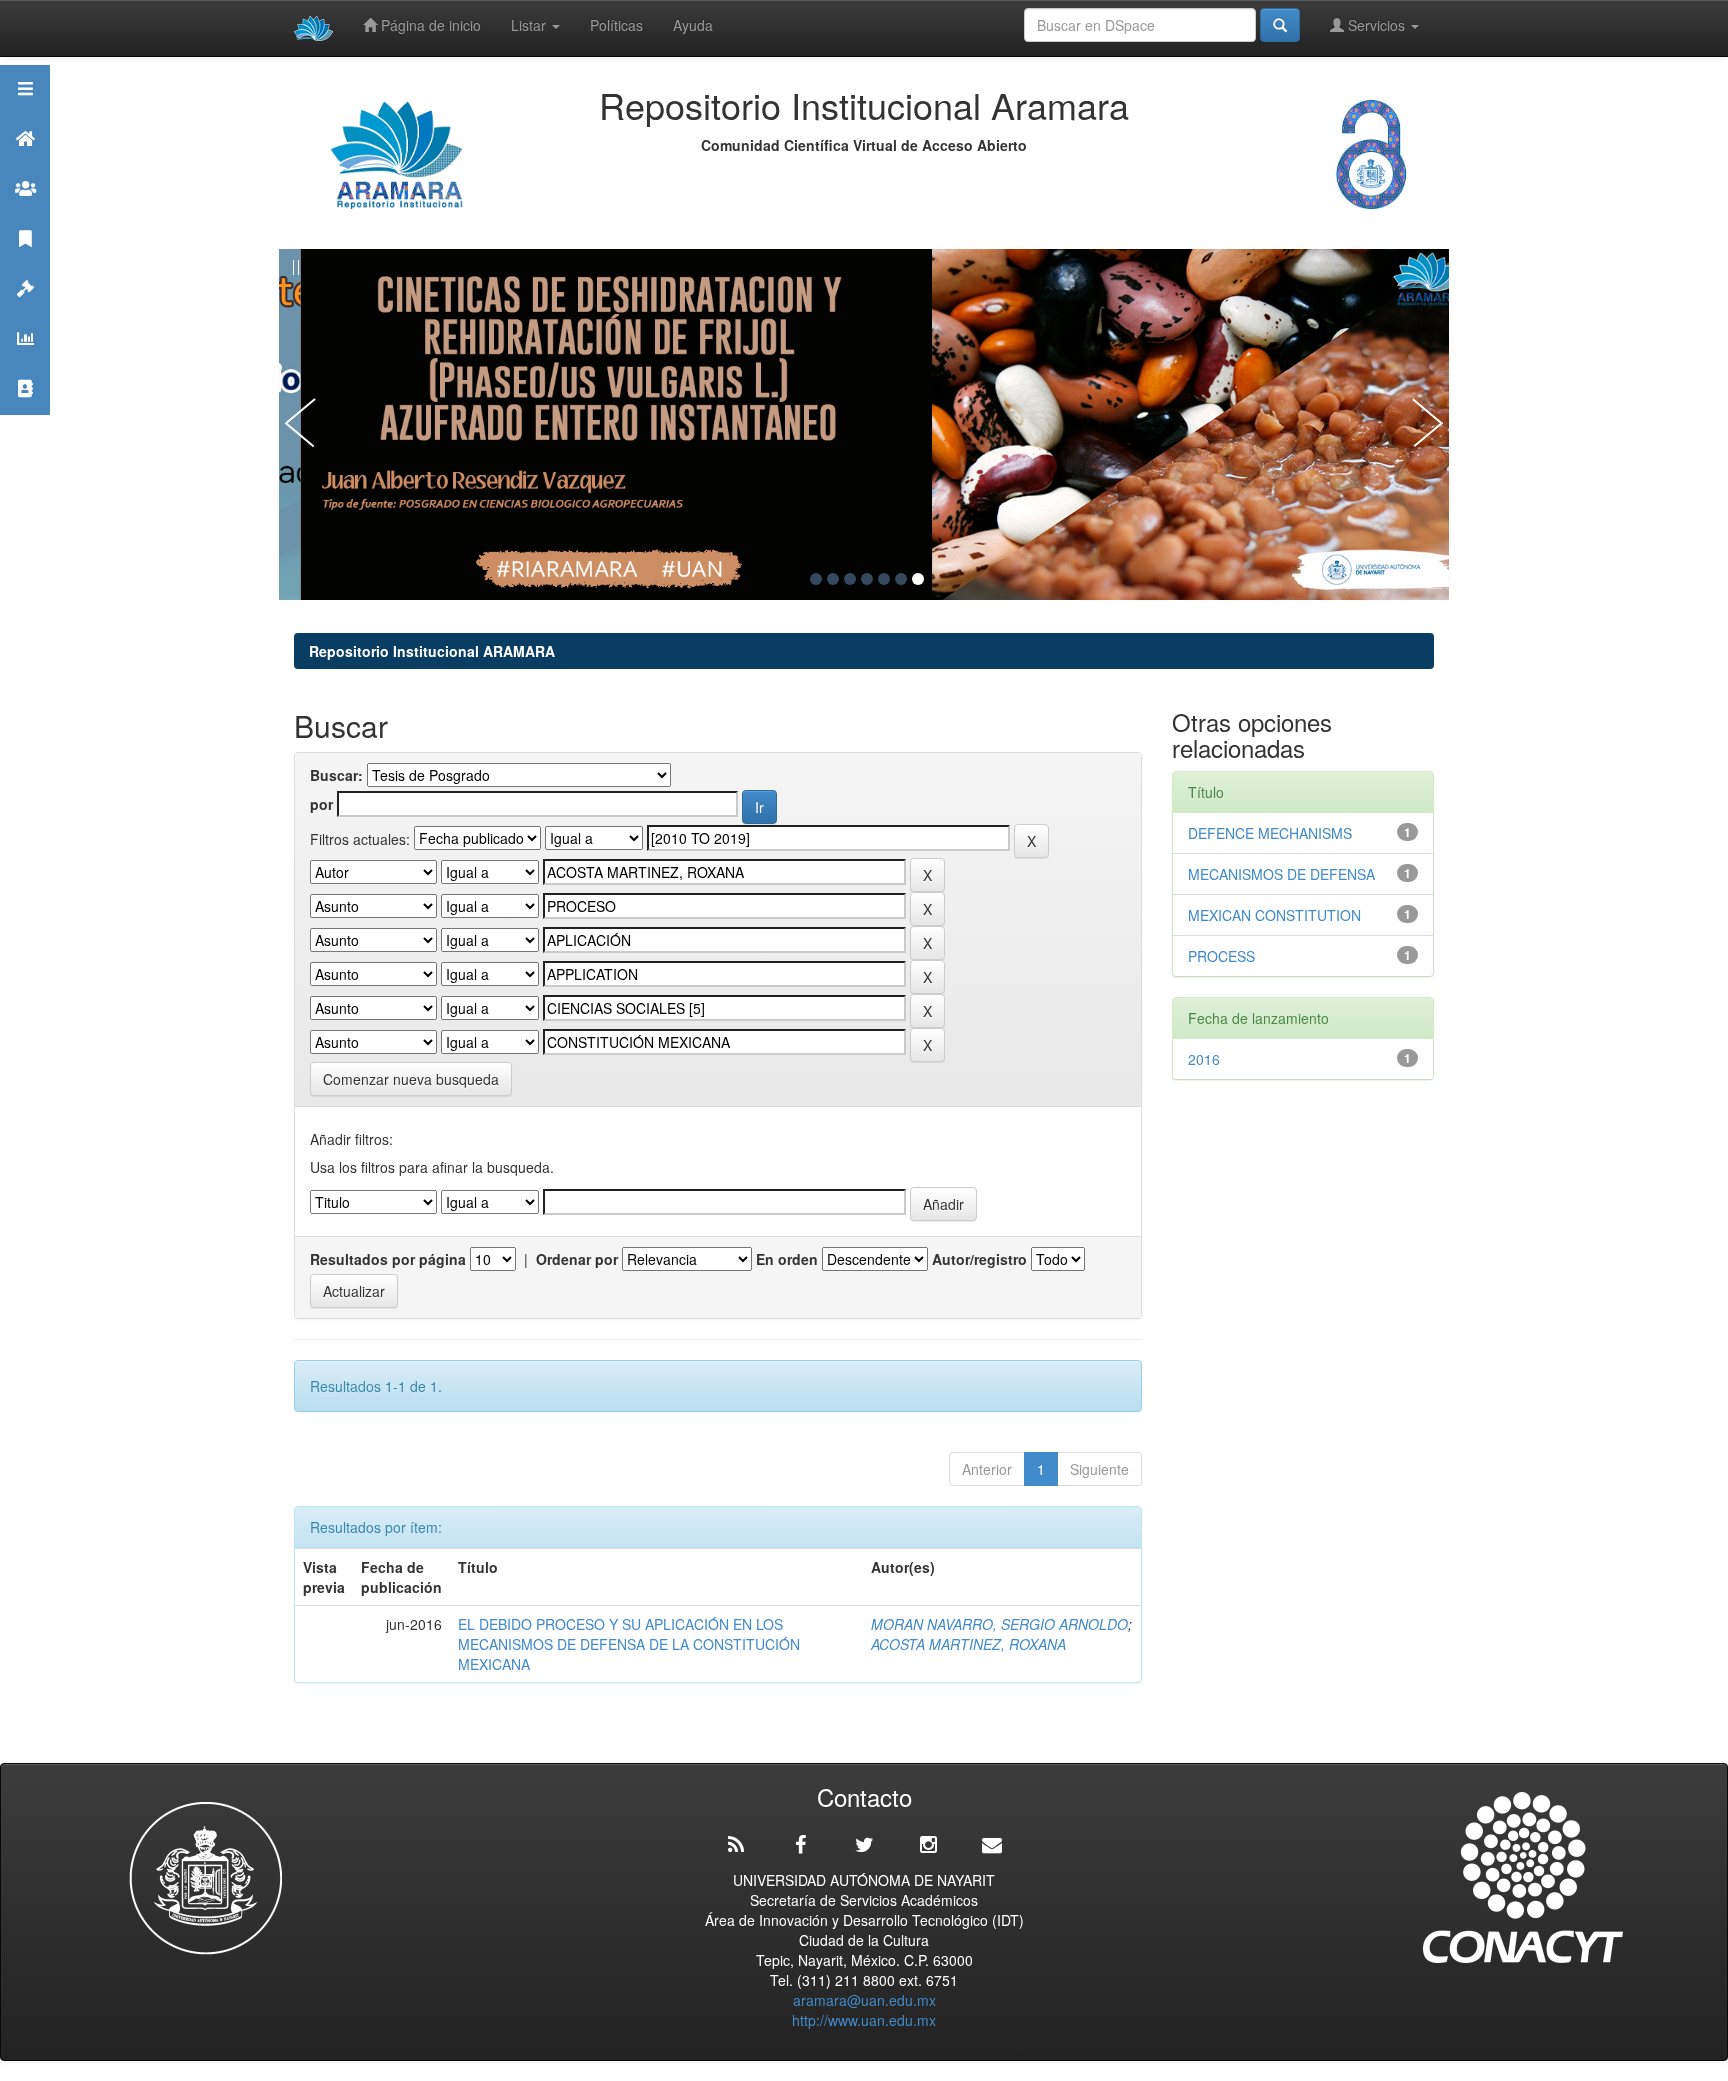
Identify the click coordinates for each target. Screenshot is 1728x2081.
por (321, 804)
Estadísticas (25, 363)
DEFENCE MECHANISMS (1270, 833)
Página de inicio (429, 25)
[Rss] (736, 1845)
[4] (867, 579)
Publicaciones (25, 263)
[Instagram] (928, 1845)
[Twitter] (864, 1845)
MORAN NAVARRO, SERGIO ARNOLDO (999, 1624)
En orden (787, 1259)
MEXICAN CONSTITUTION (1274, 915)
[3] (850, 579)
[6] (901, 579)
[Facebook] (800, 1845)
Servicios (1376, 25)
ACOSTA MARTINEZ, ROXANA (968, 1644)
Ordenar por (577, 1259)
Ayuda (693, 25)
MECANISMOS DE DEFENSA (1281, 874)
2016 (1204, 1059)
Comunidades (25, 213)
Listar (530, 25)
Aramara (25, 163)
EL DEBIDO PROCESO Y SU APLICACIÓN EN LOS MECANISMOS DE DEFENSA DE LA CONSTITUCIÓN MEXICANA (629, 1644)
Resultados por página (388, 1259)
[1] (816, 579)
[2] (833, 579)
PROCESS (1221, 956)
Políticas (616, 25)
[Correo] (992, 1845)
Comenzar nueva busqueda (411, 1079)
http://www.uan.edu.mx (864, 2020)
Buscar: (336, 775)
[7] (918, 579)
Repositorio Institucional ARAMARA (432, 651)
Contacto (25, 413)
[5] (884, 579)
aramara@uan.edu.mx (864, 2000)
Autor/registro (979, 1259)
